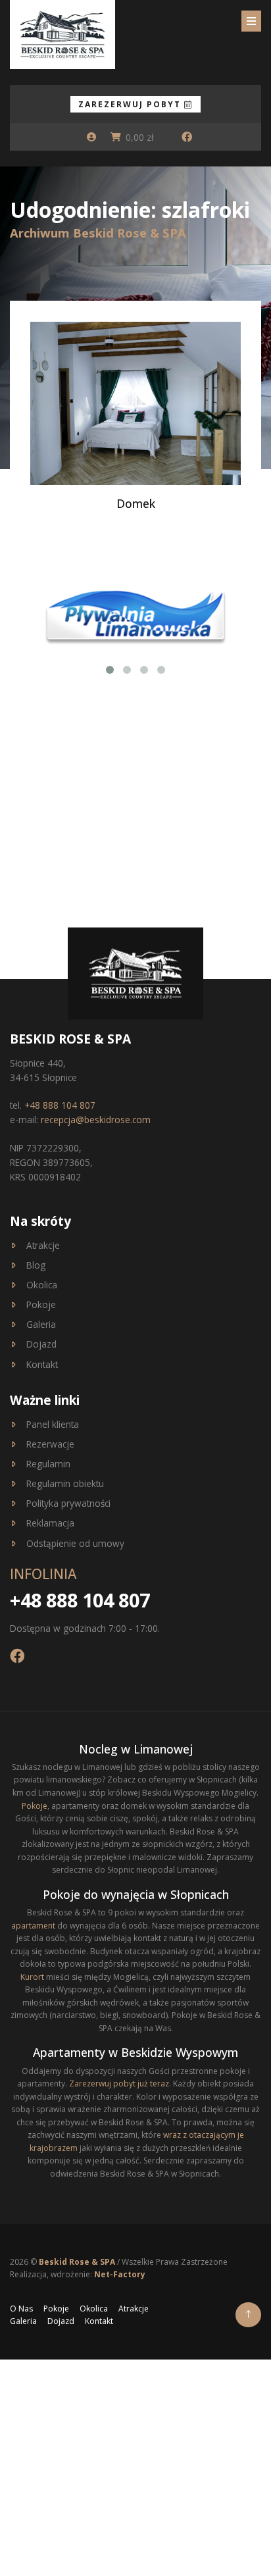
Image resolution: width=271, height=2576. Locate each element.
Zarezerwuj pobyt (131, 104)
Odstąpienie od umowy (75, 1543)
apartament (33, 1926)
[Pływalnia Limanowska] (135, 615)
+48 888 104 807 (60, 1105)
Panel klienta (53, 1424)
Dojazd (41, 1344)
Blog (36, 1265)
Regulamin (48, 1464)
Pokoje (41, 1304)
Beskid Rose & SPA (78, 2262)
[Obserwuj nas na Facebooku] (187, 137)
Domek (136, 503)
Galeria (41, 1324)
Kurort (32, 1977)
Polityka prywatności (68, 1503)
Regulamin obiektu (65, 1483)
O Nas (21, 2309)
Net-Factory (120, 2274)
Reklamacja (50, 1523)
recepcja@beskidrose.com (96, 1120)
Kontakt (42, 1364)
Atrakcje (43, 1245)
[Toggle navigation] (251, 21)
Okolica (42, 1285)
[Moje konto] (91, 137)
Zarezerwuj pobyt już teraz (119, 2084)
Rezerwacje (50, 1444)
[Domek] (135, 402)
